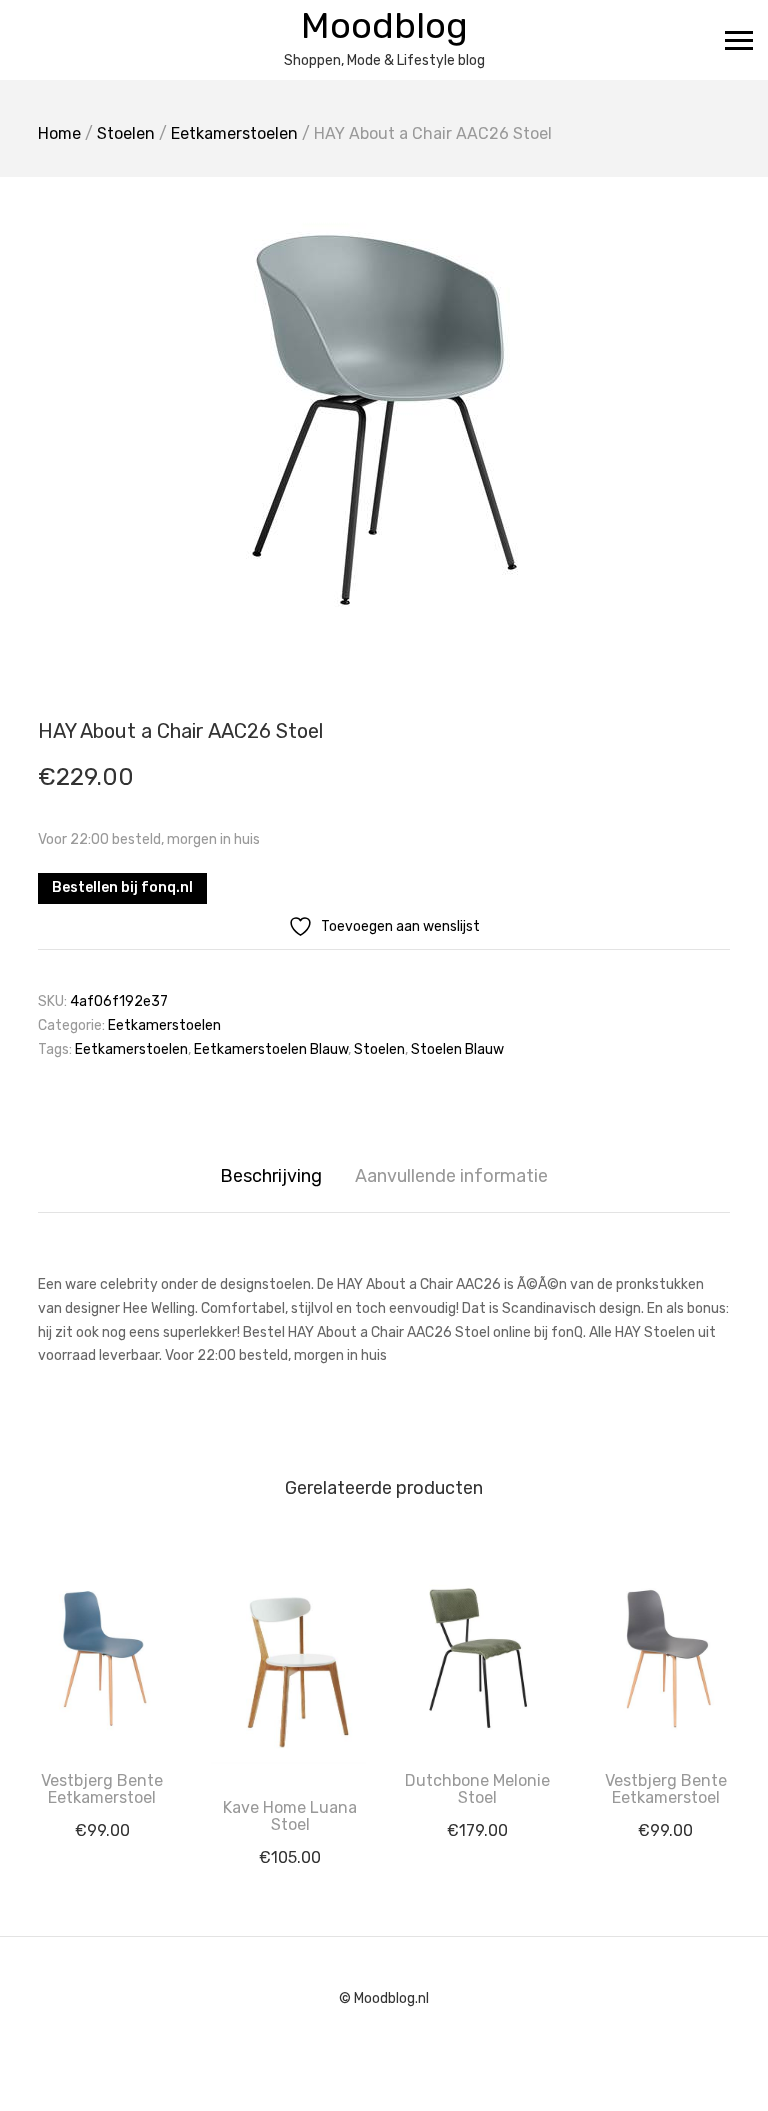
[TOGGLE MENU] (739, 40)
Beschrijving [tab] (271, 1176)
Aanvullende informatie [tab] (451, 1176)
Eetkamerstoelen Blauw (271, 1049)
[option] (384, 417)
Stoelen (126, 133)
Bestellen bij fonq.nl (122, 887)
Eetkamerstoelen (234, 133)
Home (59, 133)
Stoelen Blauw (457, 1049)
